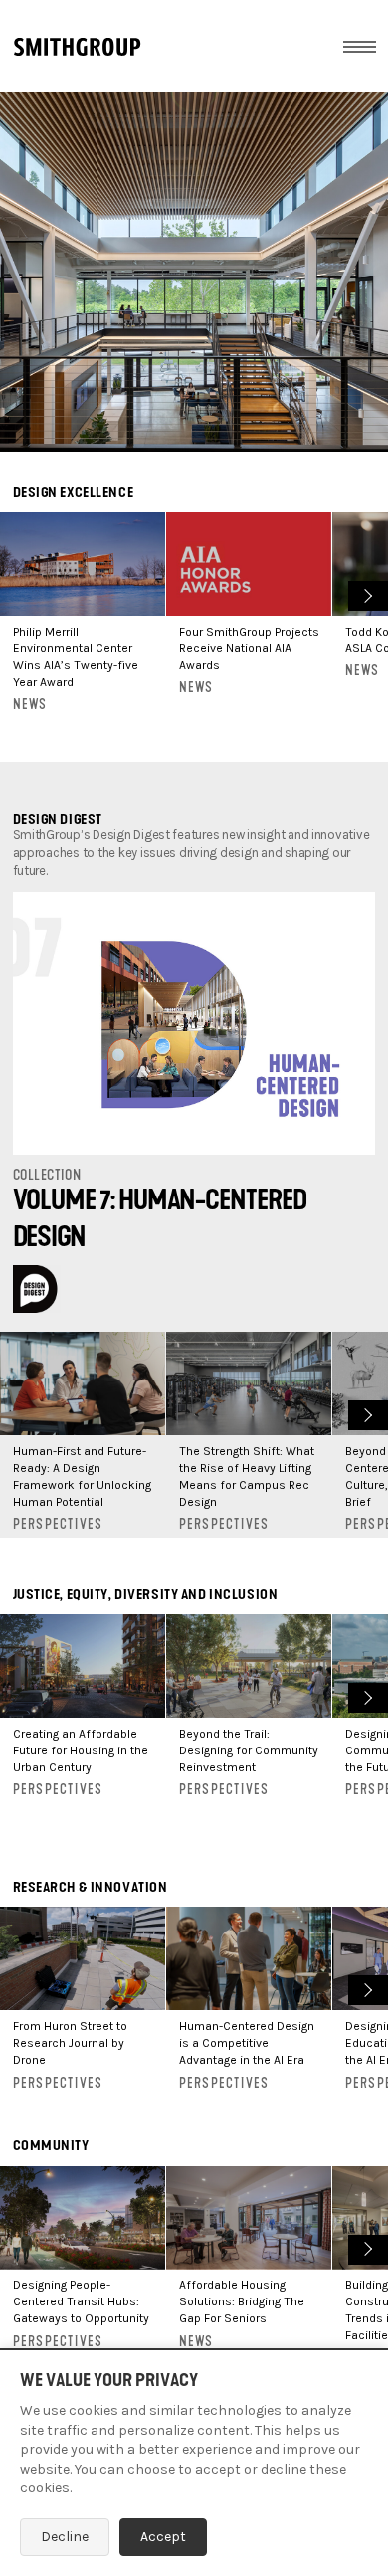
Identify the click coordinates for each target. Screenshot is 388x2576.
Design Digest (58, 819)
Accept (163, 2537)
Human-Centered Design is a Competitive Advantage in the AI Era (247, 2043)
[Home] (77, 47)
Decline (65, 2537)
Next (366, 593)
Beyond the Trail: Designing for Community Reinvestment (249, 1750)
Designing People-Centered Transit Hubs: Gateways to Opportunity (81, 2301)
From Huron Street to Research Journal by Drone (70, 2043)
